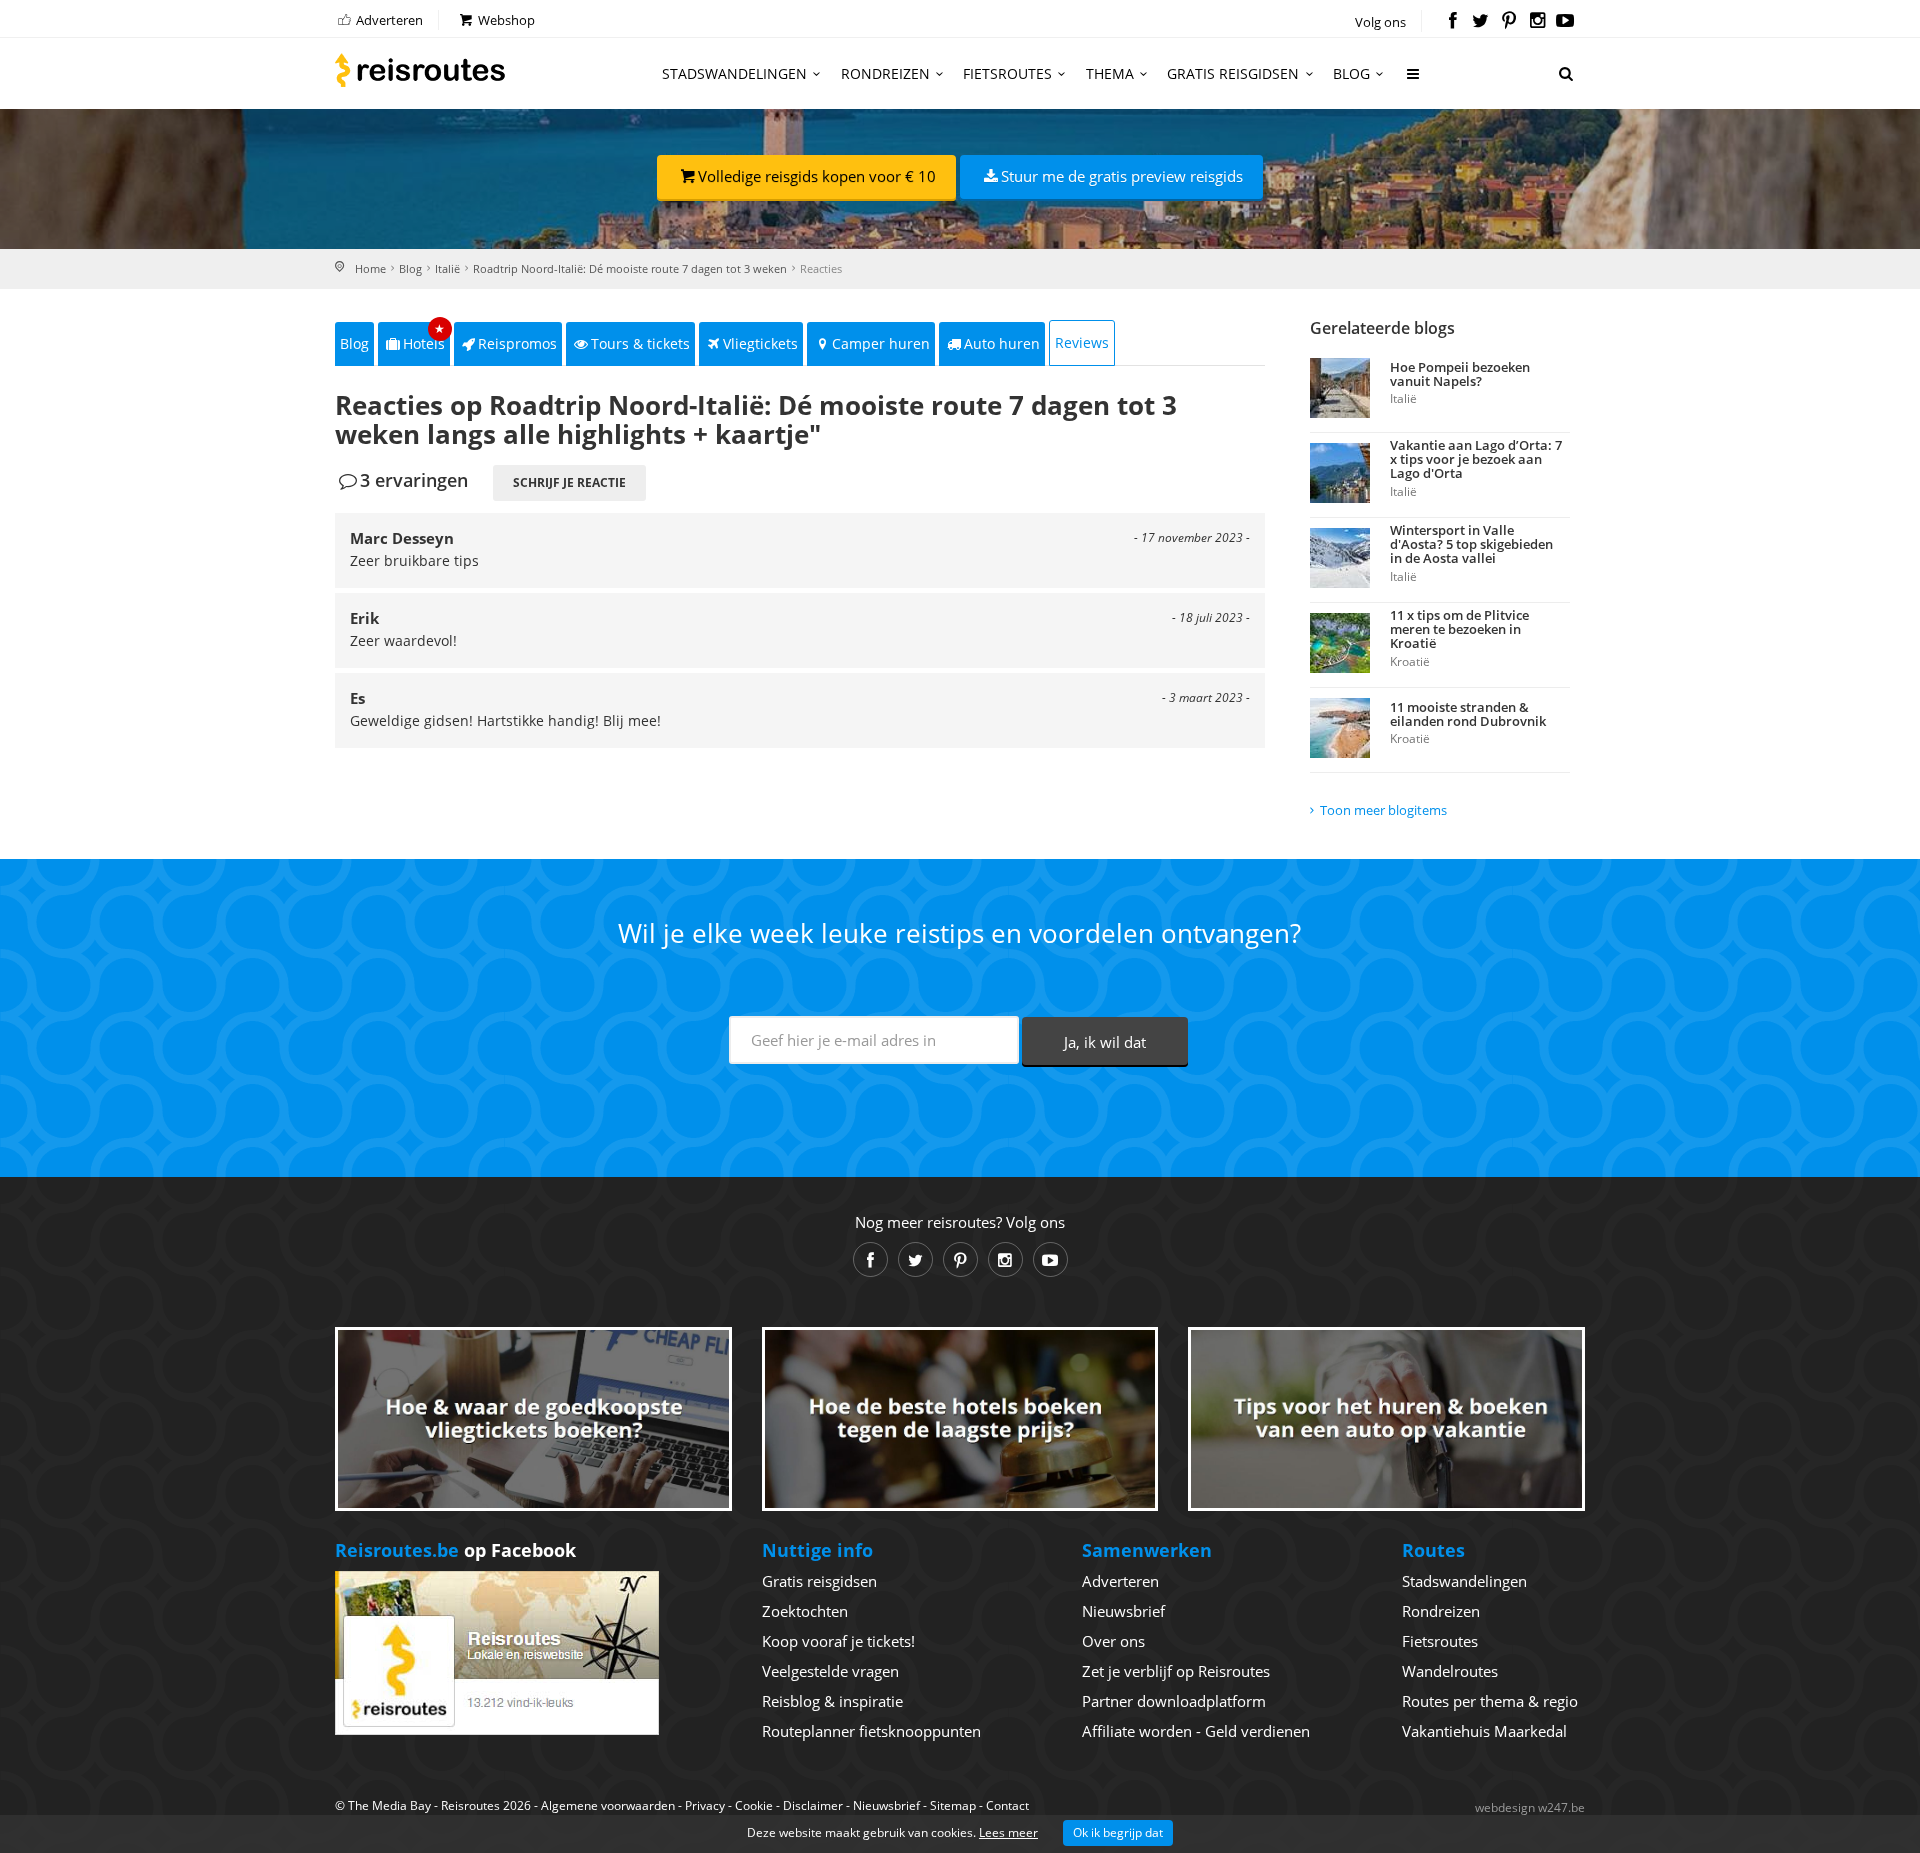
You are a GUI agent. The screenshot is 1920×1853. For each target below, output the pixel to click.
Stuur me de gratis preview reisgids (1122, 176)
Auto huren (1002, 343)
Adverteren (388, 20)
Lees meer (1008, 1832)
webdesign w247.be (1530, 1807)
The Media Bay (389, 1805)
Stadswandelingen (734, 73)
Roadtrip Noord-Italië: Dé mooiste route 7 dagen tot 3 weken (630, 268)
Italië (447, 268)
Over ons (1113, 1641)
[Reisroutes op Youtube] (1565, 22)
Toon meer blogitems (1383, 810)
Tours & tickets (640, 343)
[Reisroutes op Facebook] (1452, 22)
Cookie (754, 1805)
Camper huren (881, 343)
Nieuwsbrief (1123, 1611)
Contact (1007, 1805)
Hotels (424, 337)
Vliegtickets (760, 343)
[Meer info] (1414, 81)
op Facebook (455, 1550)
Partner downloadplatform (1174, 1701)
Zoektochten (805, 1611)
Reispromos (517, 343)
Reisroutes (420, 70)
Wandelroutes (1450, 1671)
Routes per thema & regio (1490, 1701)
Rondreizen (885, 73)
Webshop (505, 20)
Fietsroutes (1007, 73)
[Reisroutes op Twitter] (1480, 22)
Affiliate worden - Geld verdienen (1196, 1731)
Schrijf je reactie (569, 482)
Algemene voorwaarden (608, 1805)
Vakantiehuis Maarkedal (1484, 1731)
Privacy (705, 1805)
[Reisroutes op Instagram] (1537, 22)
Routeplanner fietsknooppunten (871, 1731)
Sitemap (953, 1805)
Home (370, 268)
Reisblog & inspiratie (832, 1701)
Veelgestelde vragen (830, 1671)
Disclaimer (813, 1805)
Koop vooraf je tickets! (838, 1641)
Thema (1110, 73)
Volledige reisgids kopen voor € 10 (817, 176)
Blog (1351, 73)
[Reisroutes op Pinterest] (1508, 22)
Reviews (1082, 342)
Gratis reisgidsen (1233, 73)
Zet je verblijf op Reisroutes (1176, 1671)
